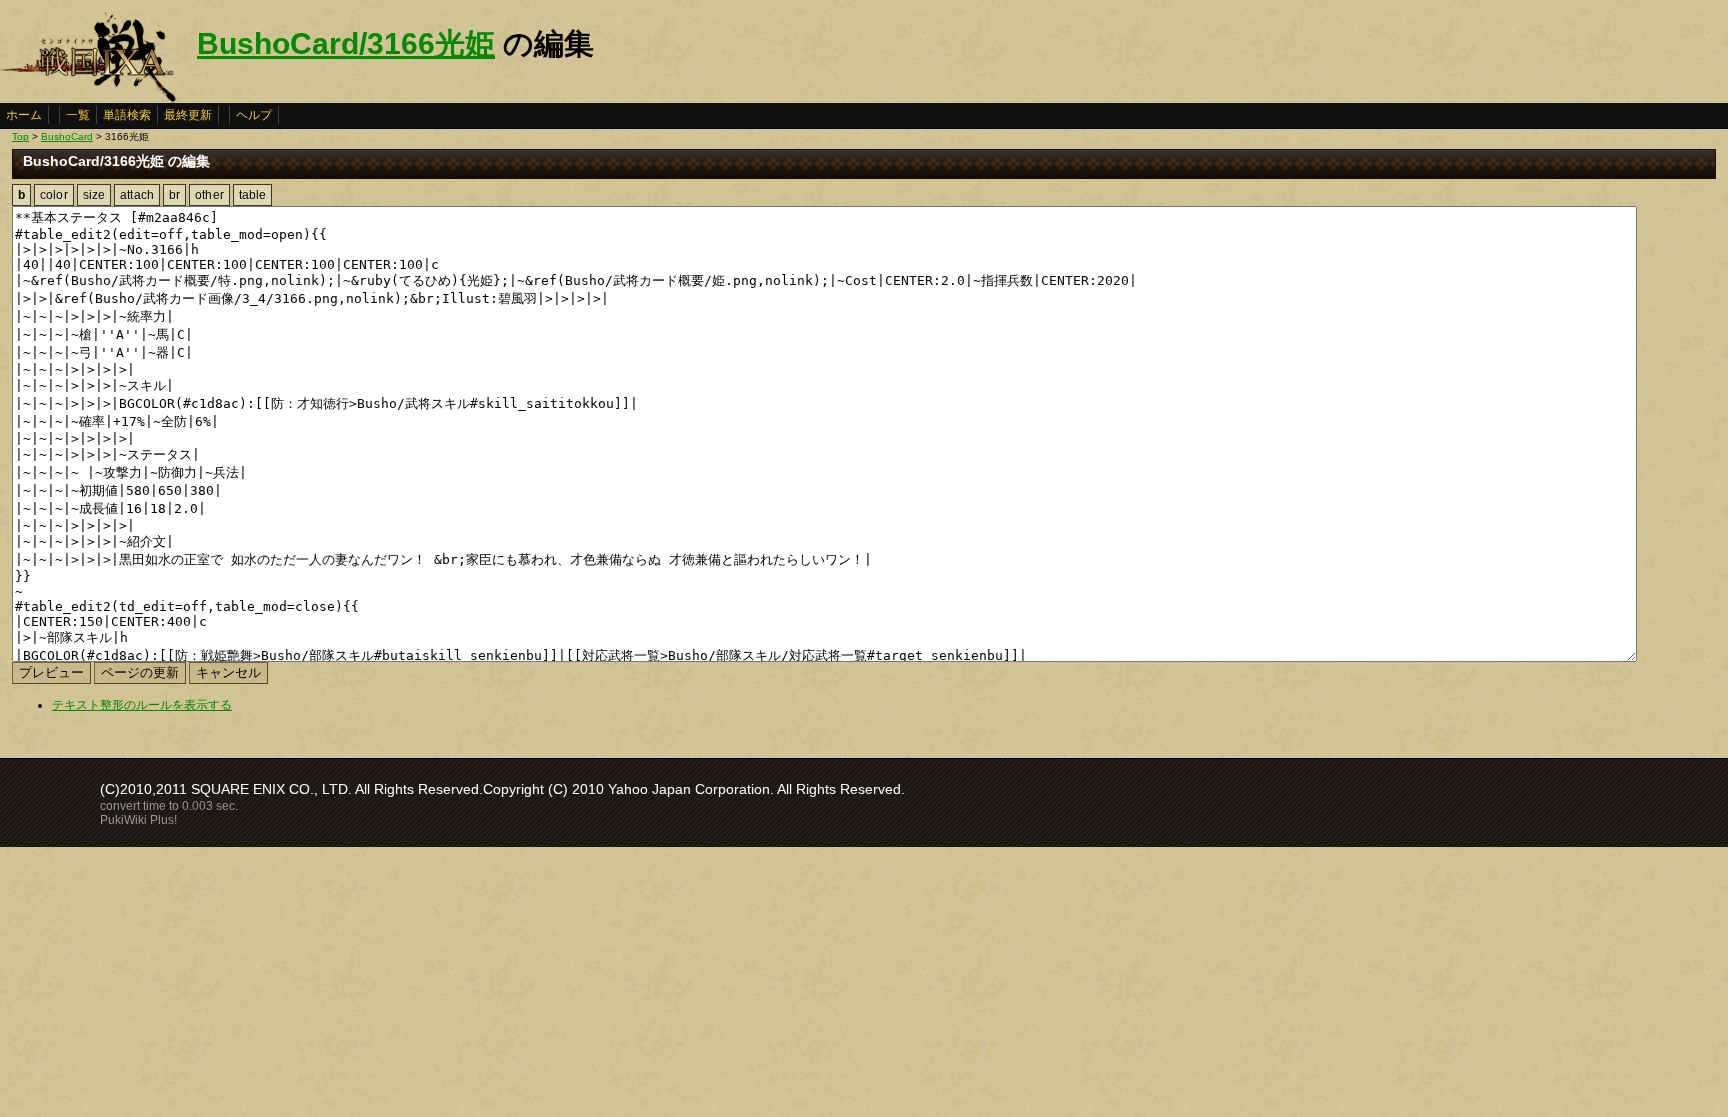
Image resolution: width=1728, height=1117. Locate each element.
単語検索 (127, 115)
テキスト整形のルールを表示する (142, 705)
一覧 (78, 115)
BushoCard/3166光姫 (346, 43)
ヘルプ (254, 115)
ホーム (24, 115)
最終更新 (188, 115)
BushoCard (67, 136)
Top (20, 136)
